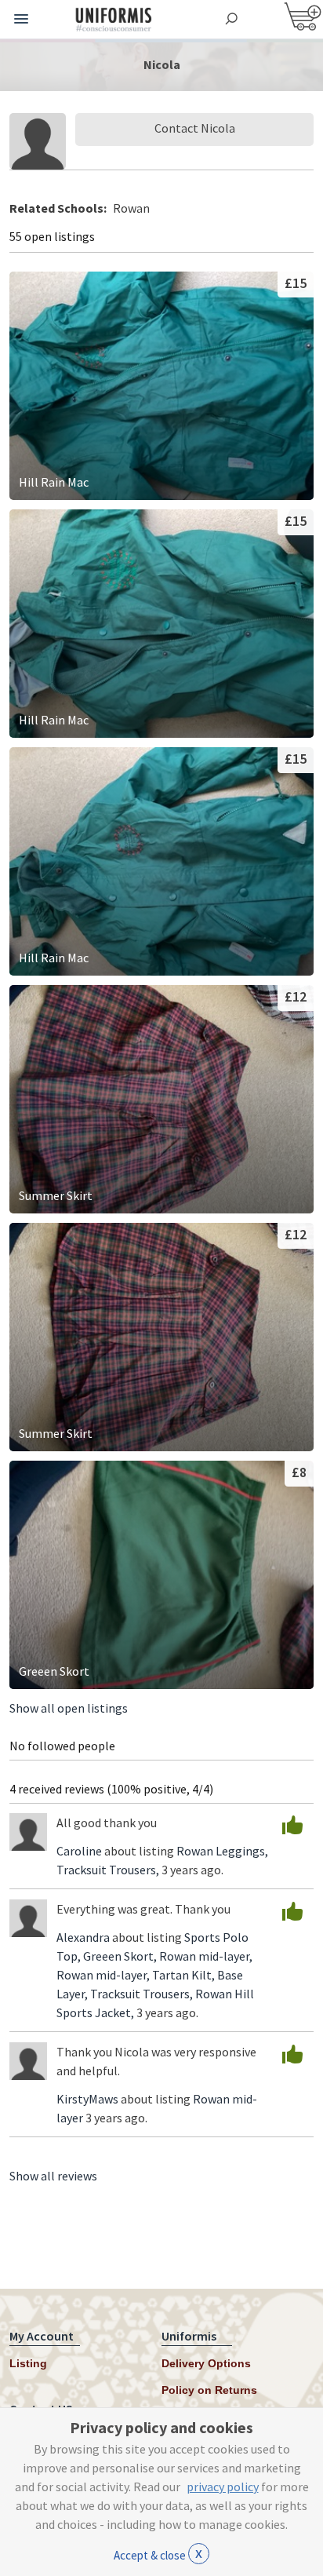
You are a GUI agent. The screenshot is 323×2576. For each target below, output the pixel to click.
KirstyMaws (87, 2099)
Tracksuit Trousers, (109, 1870)
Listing (28, 2363)
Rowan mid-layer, (206, 1956)
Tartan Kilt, (185, 1975)
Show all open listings (69, 1708)
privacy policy (223, 2487)
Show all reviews (53, 2176)
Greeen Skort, (121, 1956)
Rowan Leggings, (222, 1851)
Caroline (79, 1851)
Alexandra (83, 1937)
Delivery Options (206, 2363)
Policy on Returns (209, 2390)
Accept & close (158, 2552)
